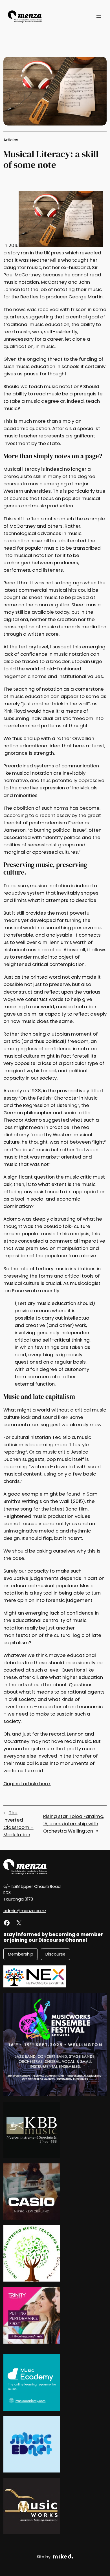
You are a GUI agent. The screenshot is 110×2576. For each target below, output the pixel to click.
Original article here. (27, 1784)
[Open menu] (99, 16)
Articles (11, 140)
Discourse (55, 1954)
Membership (21, 1954)
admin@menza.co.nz (25, 1911)
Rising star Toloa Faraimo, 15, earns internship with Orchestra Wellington (74, 1824)
